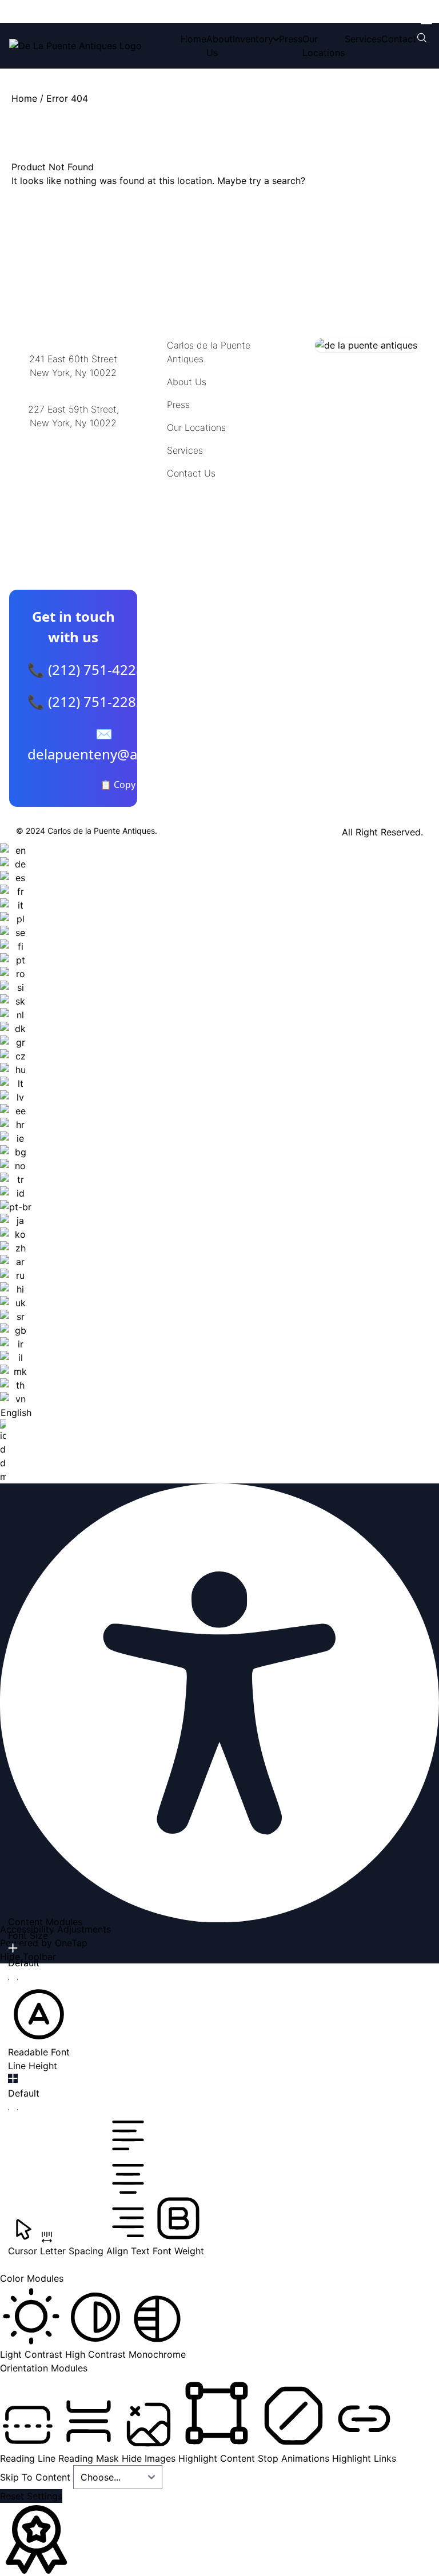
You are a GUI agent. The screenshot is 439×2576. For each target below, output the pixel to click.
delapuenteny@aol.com (73, 479)
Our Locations (196, 427)
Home (193, 39)
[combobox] (16, 1163)
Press (291, 39)
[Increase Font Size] (13, 1948)
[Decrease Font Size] (13, 1979)
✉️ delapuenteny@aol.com (104, 744)
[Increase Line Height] (13, 2078)
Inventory (253, 39)
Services (363, 39)
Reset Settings (31, 2496)
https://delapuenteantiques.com (77, 460)
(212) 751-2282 (73, 387)
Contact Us (191, 473)
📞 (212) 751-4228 (86, 669)
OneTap (71, 1943)
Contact (399, 39)
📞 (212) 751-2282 (86, 701)
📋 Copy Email (131, 785)
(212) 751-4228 (73, 437)
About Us (187, 382)
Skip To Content (37, 2477)
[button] (39, 2021)
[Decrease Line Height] (13, 2110)
